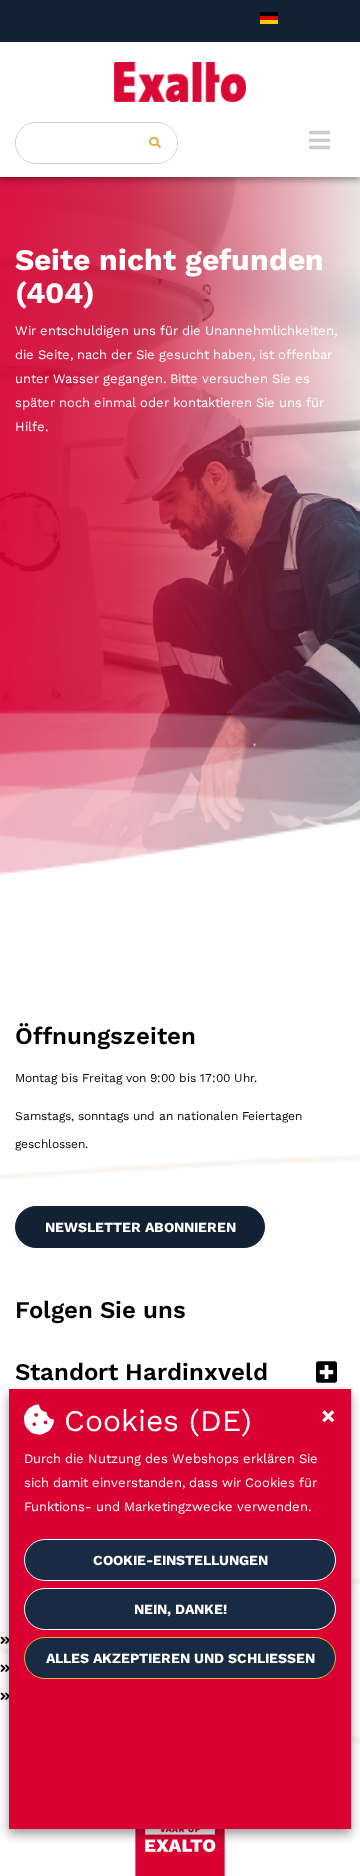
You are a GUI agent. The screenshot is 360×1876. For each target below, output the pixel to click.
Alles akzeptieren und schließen (180, 1658)
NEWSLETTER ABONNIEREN (140, 1227)
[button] (180, 1374)
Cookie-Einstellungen (180, 1560)
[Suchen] (155, 143)
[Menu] (319, 140)
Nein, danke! (180, 1609)
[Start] (180, 82)
